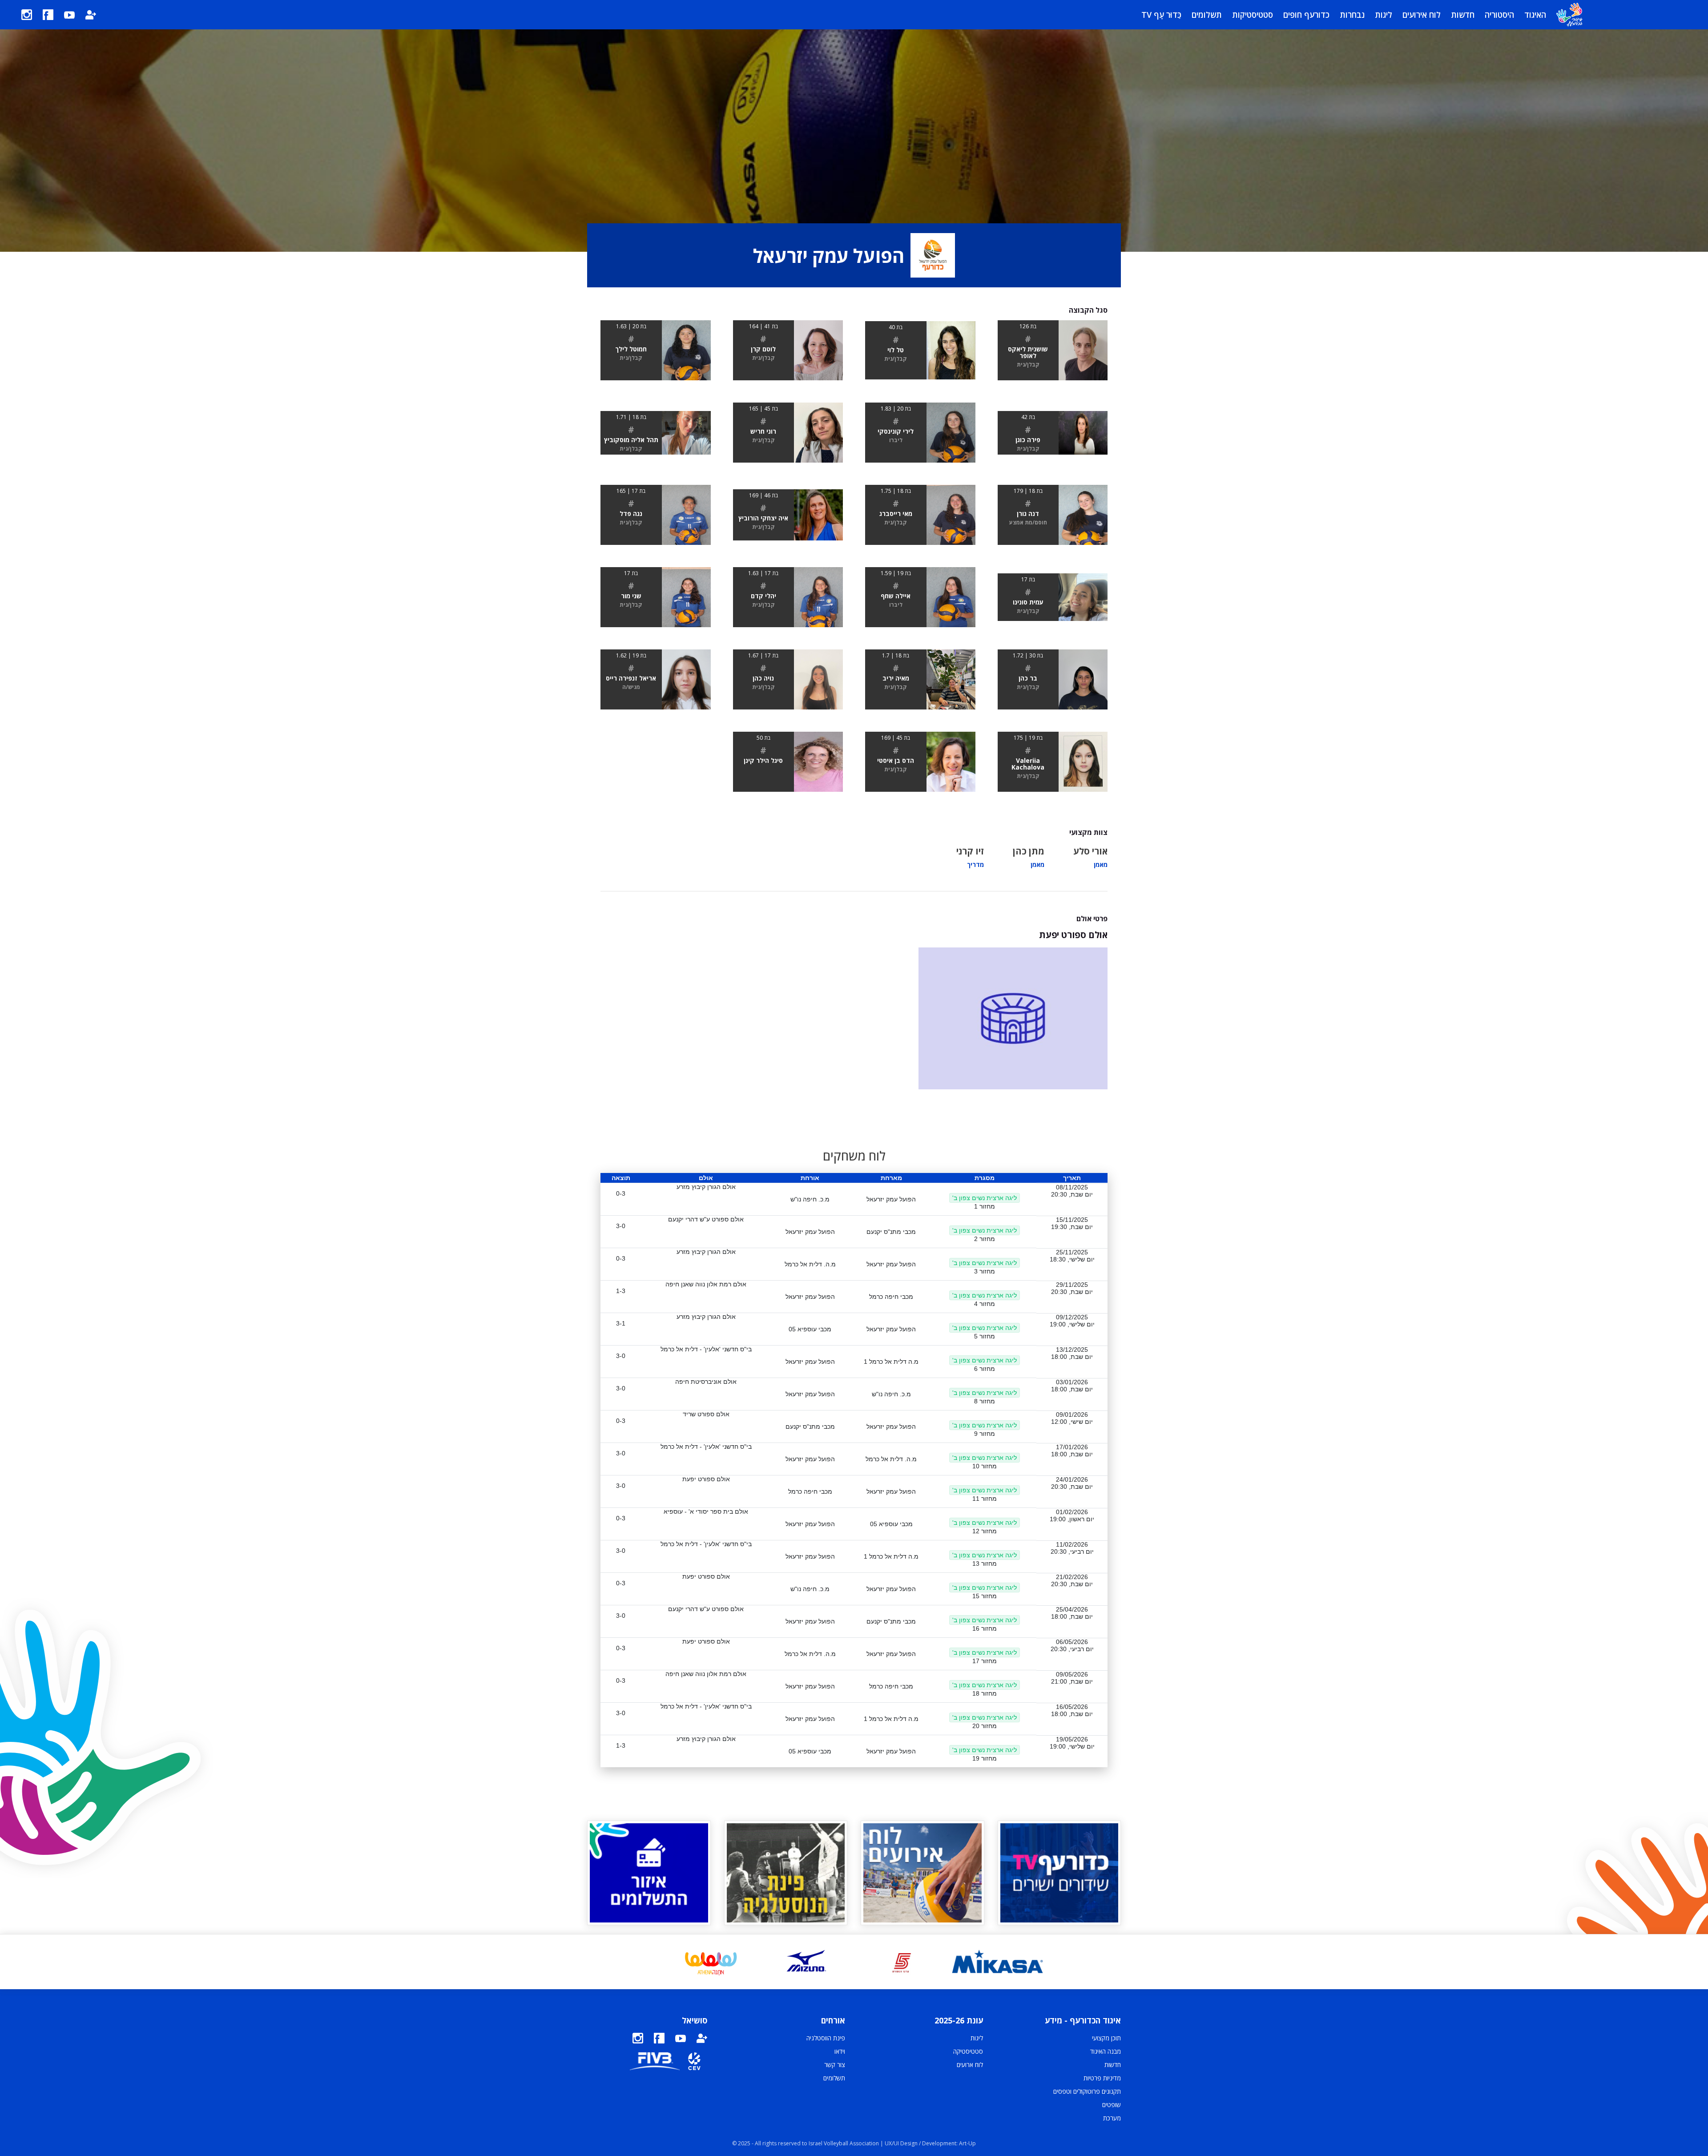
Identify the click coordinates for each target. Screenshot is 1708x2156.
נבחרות (1352, 15)
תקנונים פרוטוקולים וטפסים (1087, 2091)
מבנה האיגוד (1106, 2051)
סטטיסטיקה (968, 2051)
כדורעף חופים (1306, 15)
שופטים (1112, 2105)
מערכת (1112, 2118)
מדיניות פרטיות (1102, 2078)
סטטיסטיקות (1253, 15)
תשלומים (1207, 15)
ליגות (1384, 15)
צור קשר (835, 2065)
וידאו (840, 2051)
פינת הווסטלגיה (826, 2038)
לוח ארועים (970, 2065)
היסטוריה (1499, 15)
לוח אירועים (1422, 15)
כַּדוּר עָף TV (1161, 15)
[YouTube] (69, 15)
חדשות (1463, 15)
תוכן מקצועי (1106, 2038)
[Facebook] (48, 15)
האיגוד (1535, 15)
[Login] (91, 15)
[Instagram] (27, 15)
